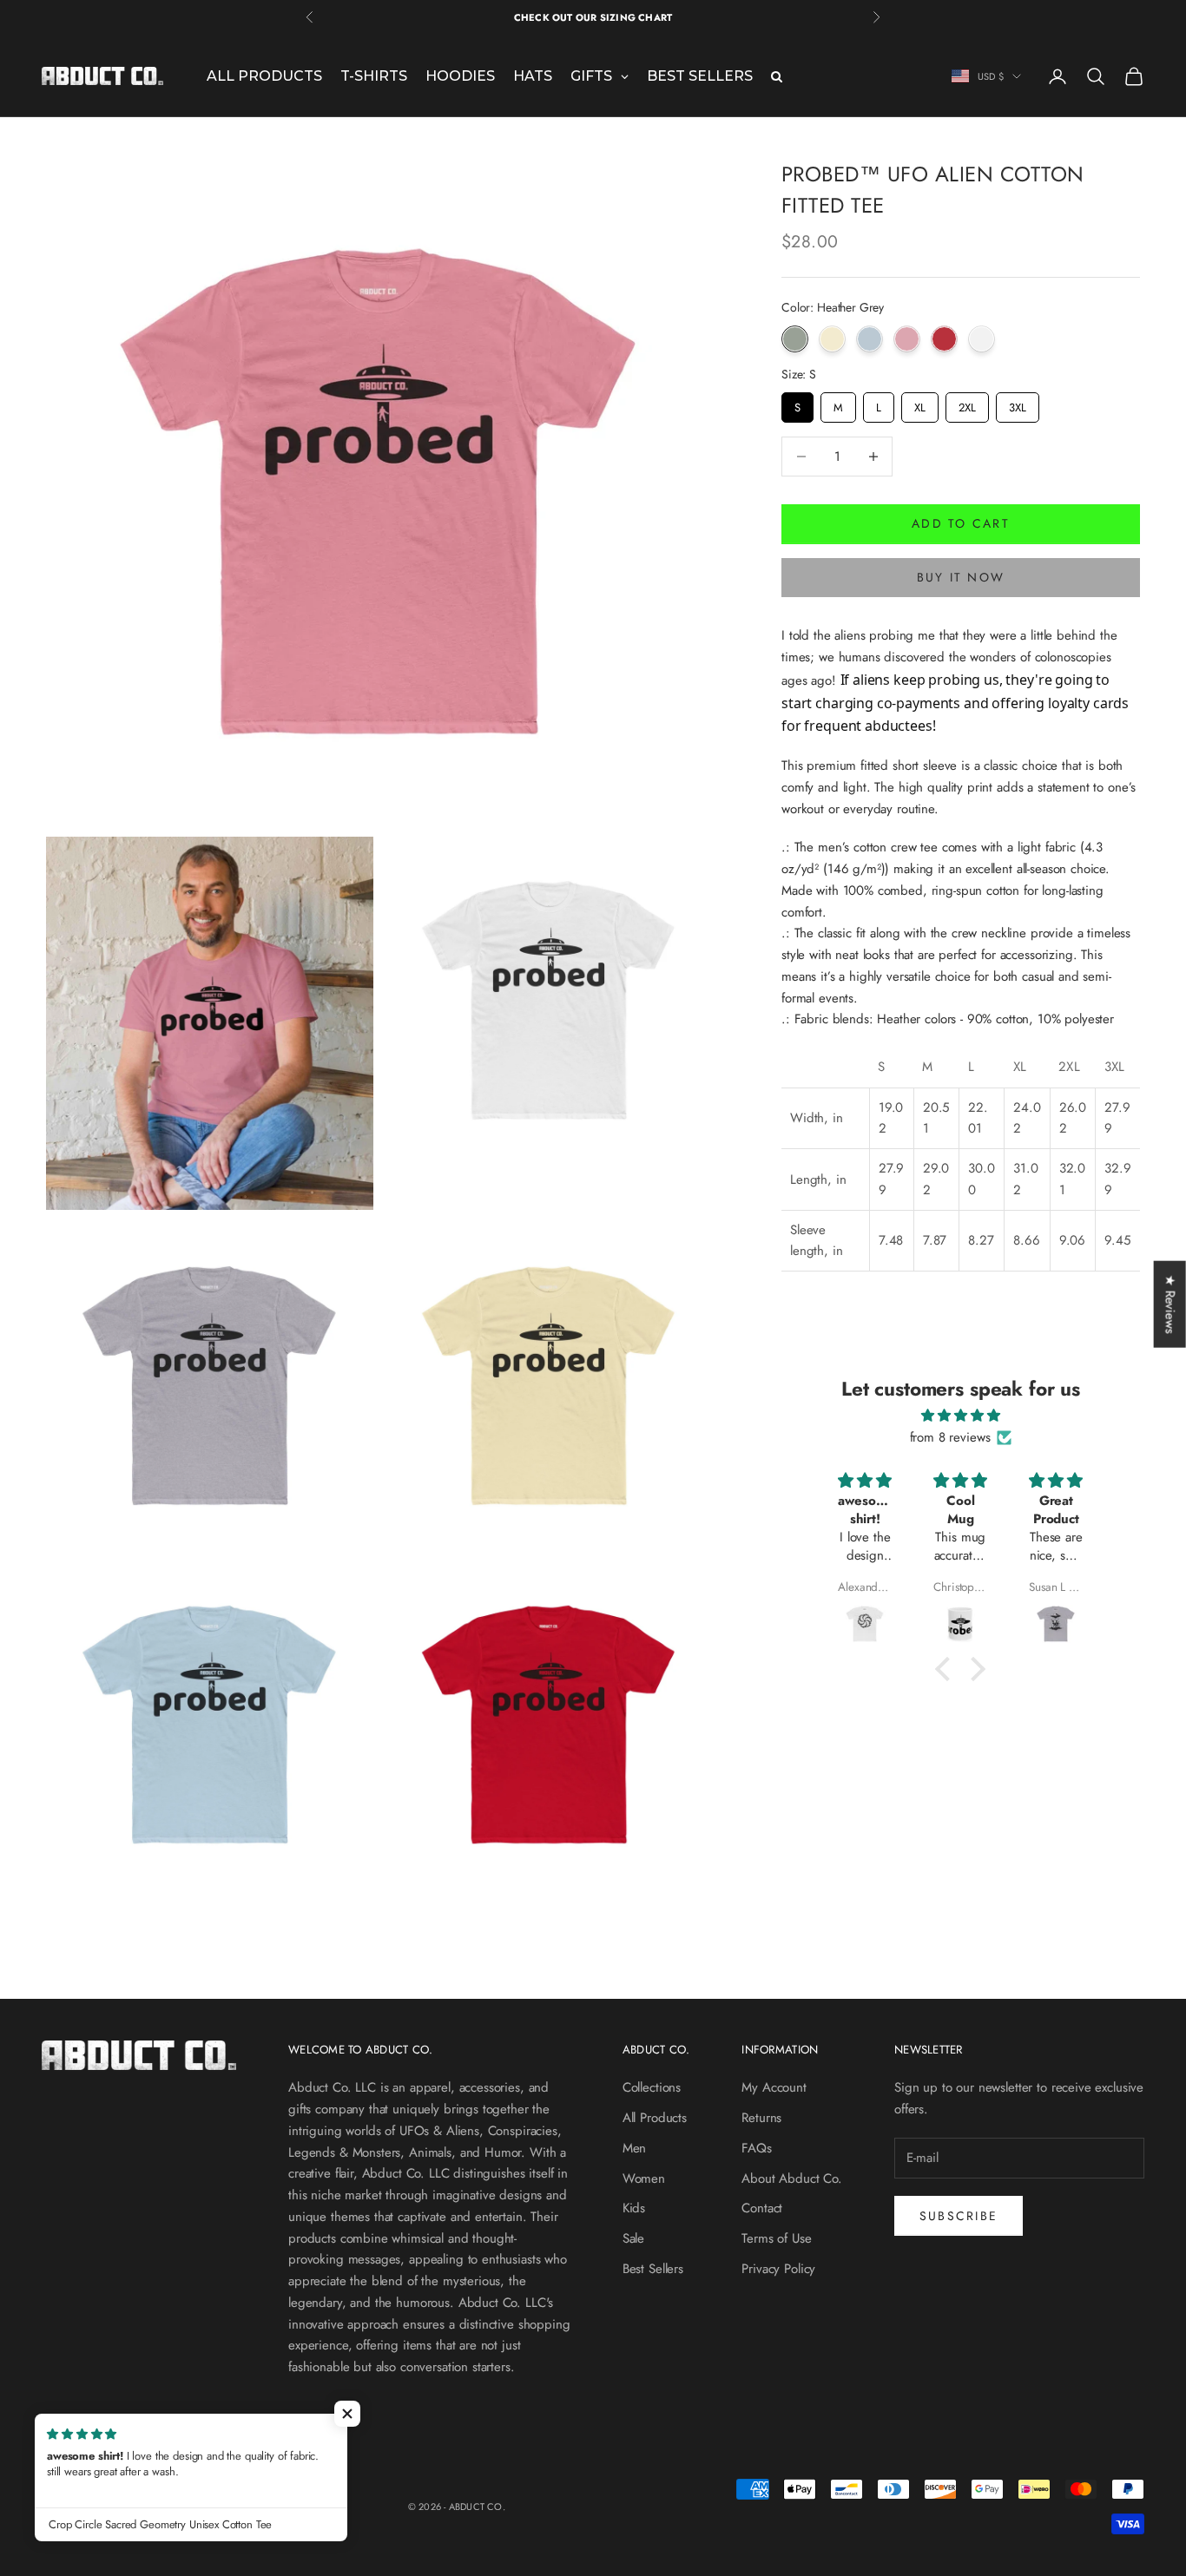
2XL (967, 404)
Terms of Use (776, 2238)
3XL (1018, 404)
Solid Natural (832, 339)
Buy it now (961, 577)
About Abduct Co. (792, 2178)
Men (635, 2148)
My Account (774, 2087)
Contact (762, 2208)
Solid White (982, 339)
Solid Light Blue (870, 339)
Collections (652, 2087)
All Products (655, 2118)
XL (920, 404)
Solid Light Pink (907, 339)
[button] (347, 2414)
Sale (633, 2238)
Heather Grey (795, 339)
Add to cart (961, 523)
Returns (761, 2118)
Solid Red (944, 339)
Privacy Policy (778, 2269)
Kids (634, 2208)
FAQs (756, 2148)
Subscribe (959, 2216)
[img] (960, 1416)
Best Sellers (653, 2269)
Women (644, 2178)
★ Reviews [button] (1170, 1304)
